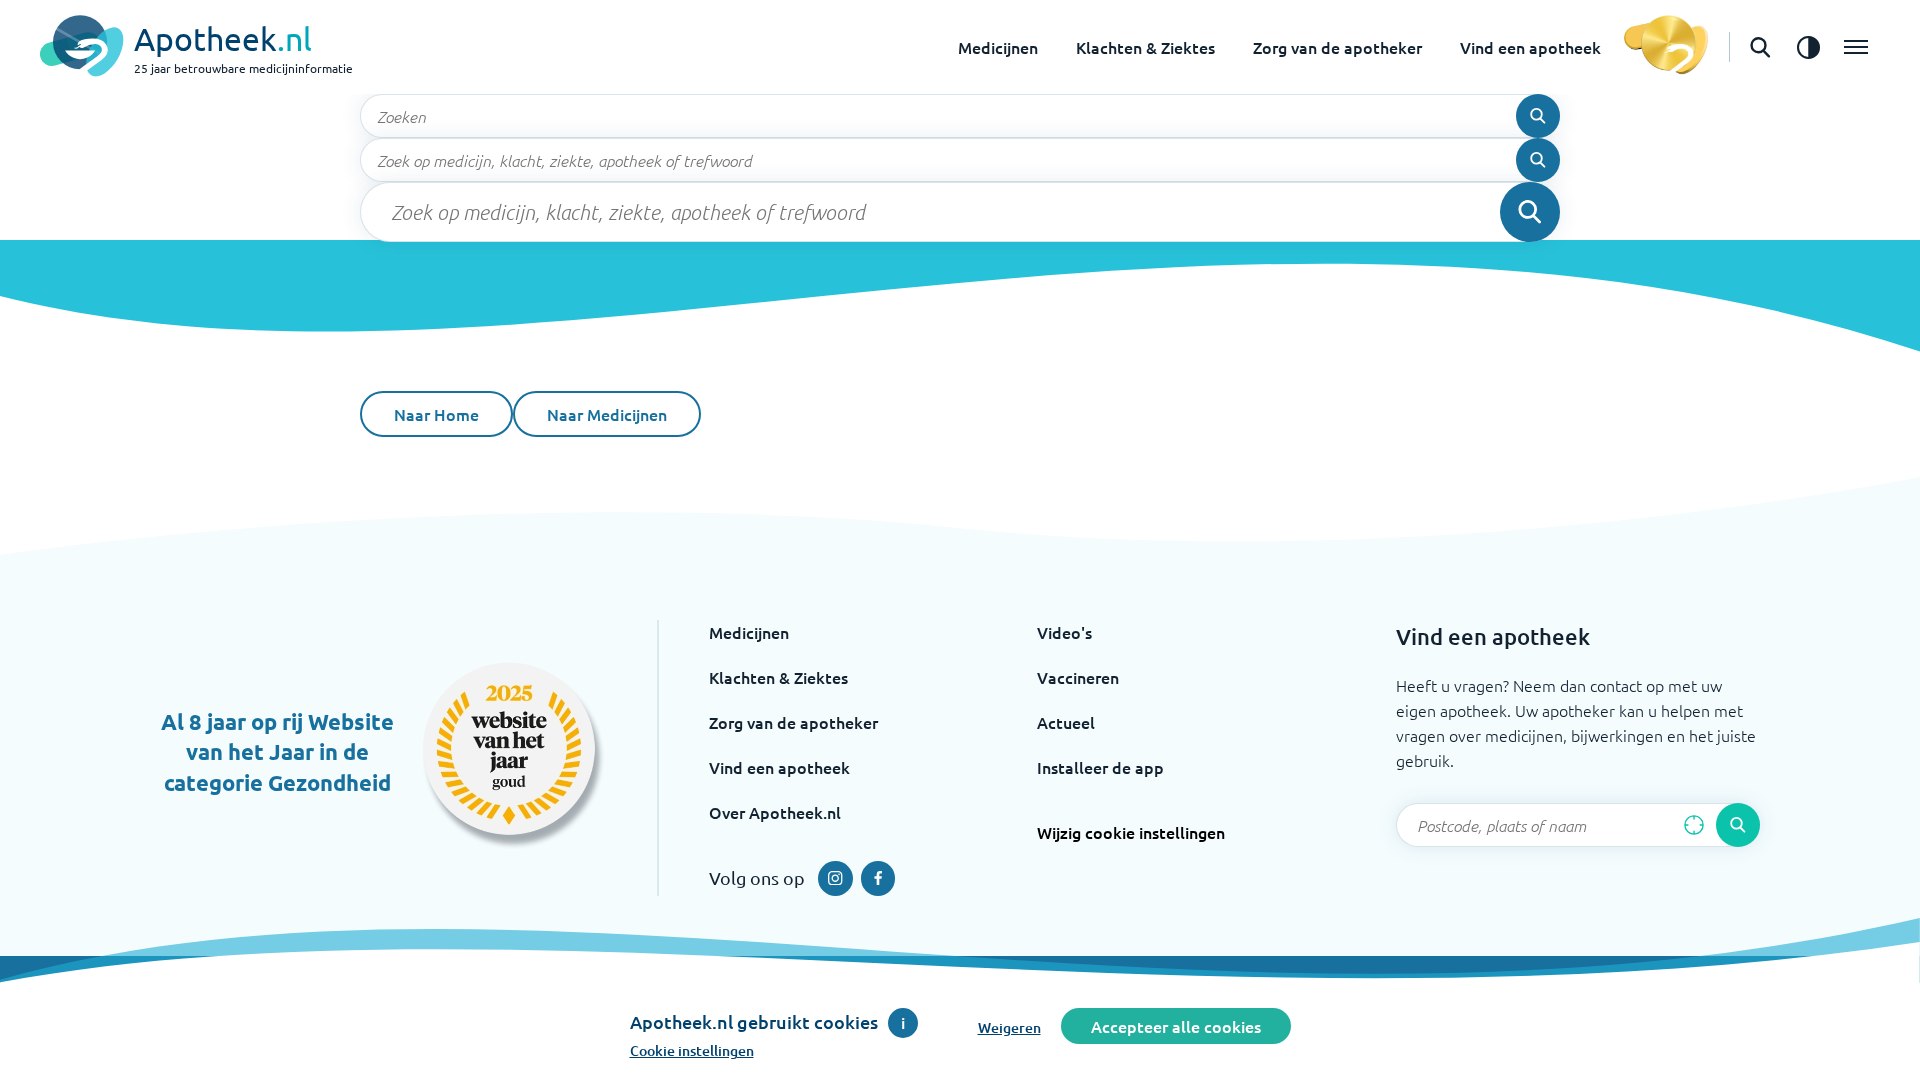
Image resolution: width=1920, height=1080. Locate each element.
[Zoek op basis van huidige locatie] (1694, 825)
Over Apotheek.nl (775, 812)
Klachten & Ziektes (1145, 47)
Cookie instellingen (692, 1050)
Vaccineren (1078, 677)
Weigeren (1009, 1027)
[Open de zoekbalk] (1760, 47)
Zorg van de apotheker (1337, 47)
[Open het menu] (1856, 47)
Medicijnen (998, 47)
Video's (1064, 632)
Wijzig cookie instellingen (1131, 832)
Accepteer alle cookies (1176, 1026)
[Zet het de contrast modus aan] (1808, 47)
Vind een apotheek (1530, 47)
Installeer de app (1100, 767)
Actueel (1066, 722)
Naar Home (436, 414)
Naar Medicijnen (607, 414)
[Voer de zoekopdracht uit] (1538, 116)
